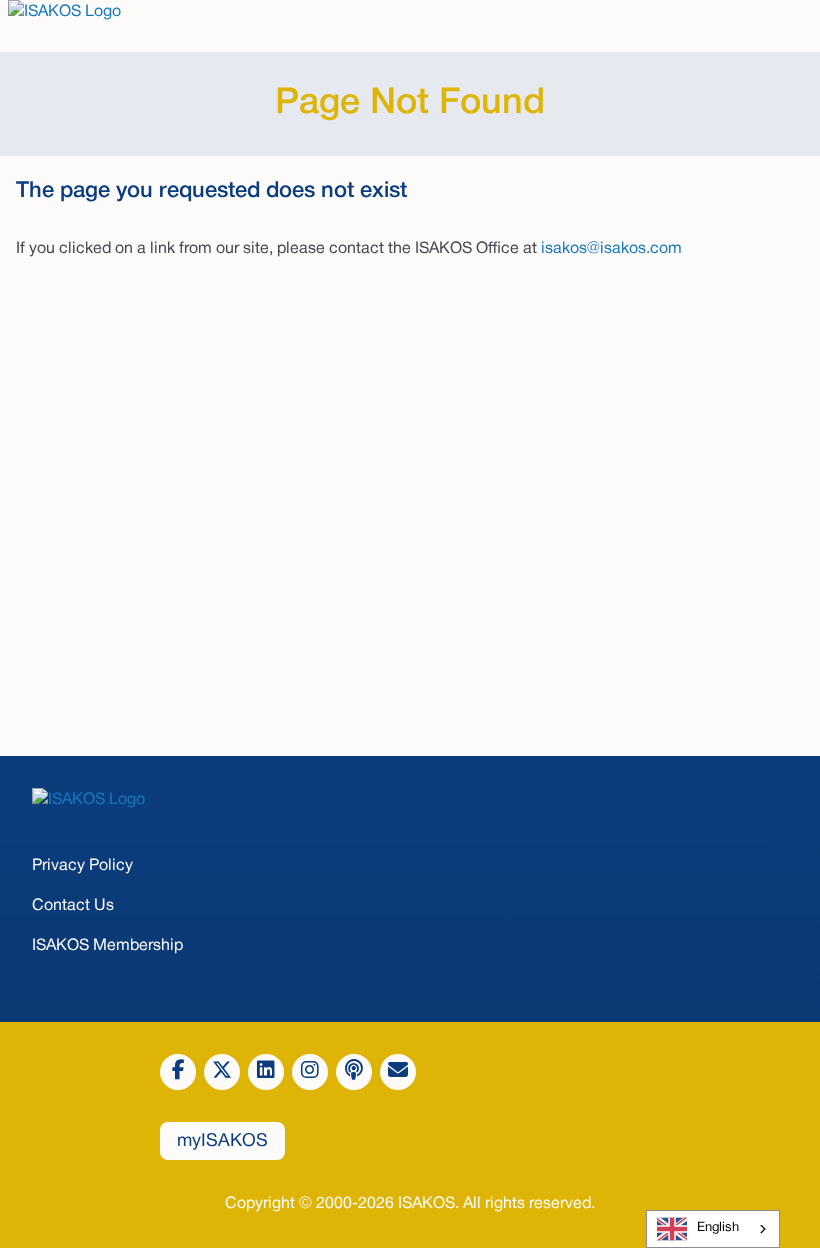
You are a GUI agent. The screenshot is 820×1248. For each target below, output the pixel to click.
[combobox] (713, 1229)
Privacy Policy (82, 866)
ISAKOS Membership (107, 946)
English (718, 1228)
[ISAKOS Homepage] (410, 800)
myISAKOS (222, 1141)
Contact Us (73, 906)
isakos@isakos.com (611, 249)
